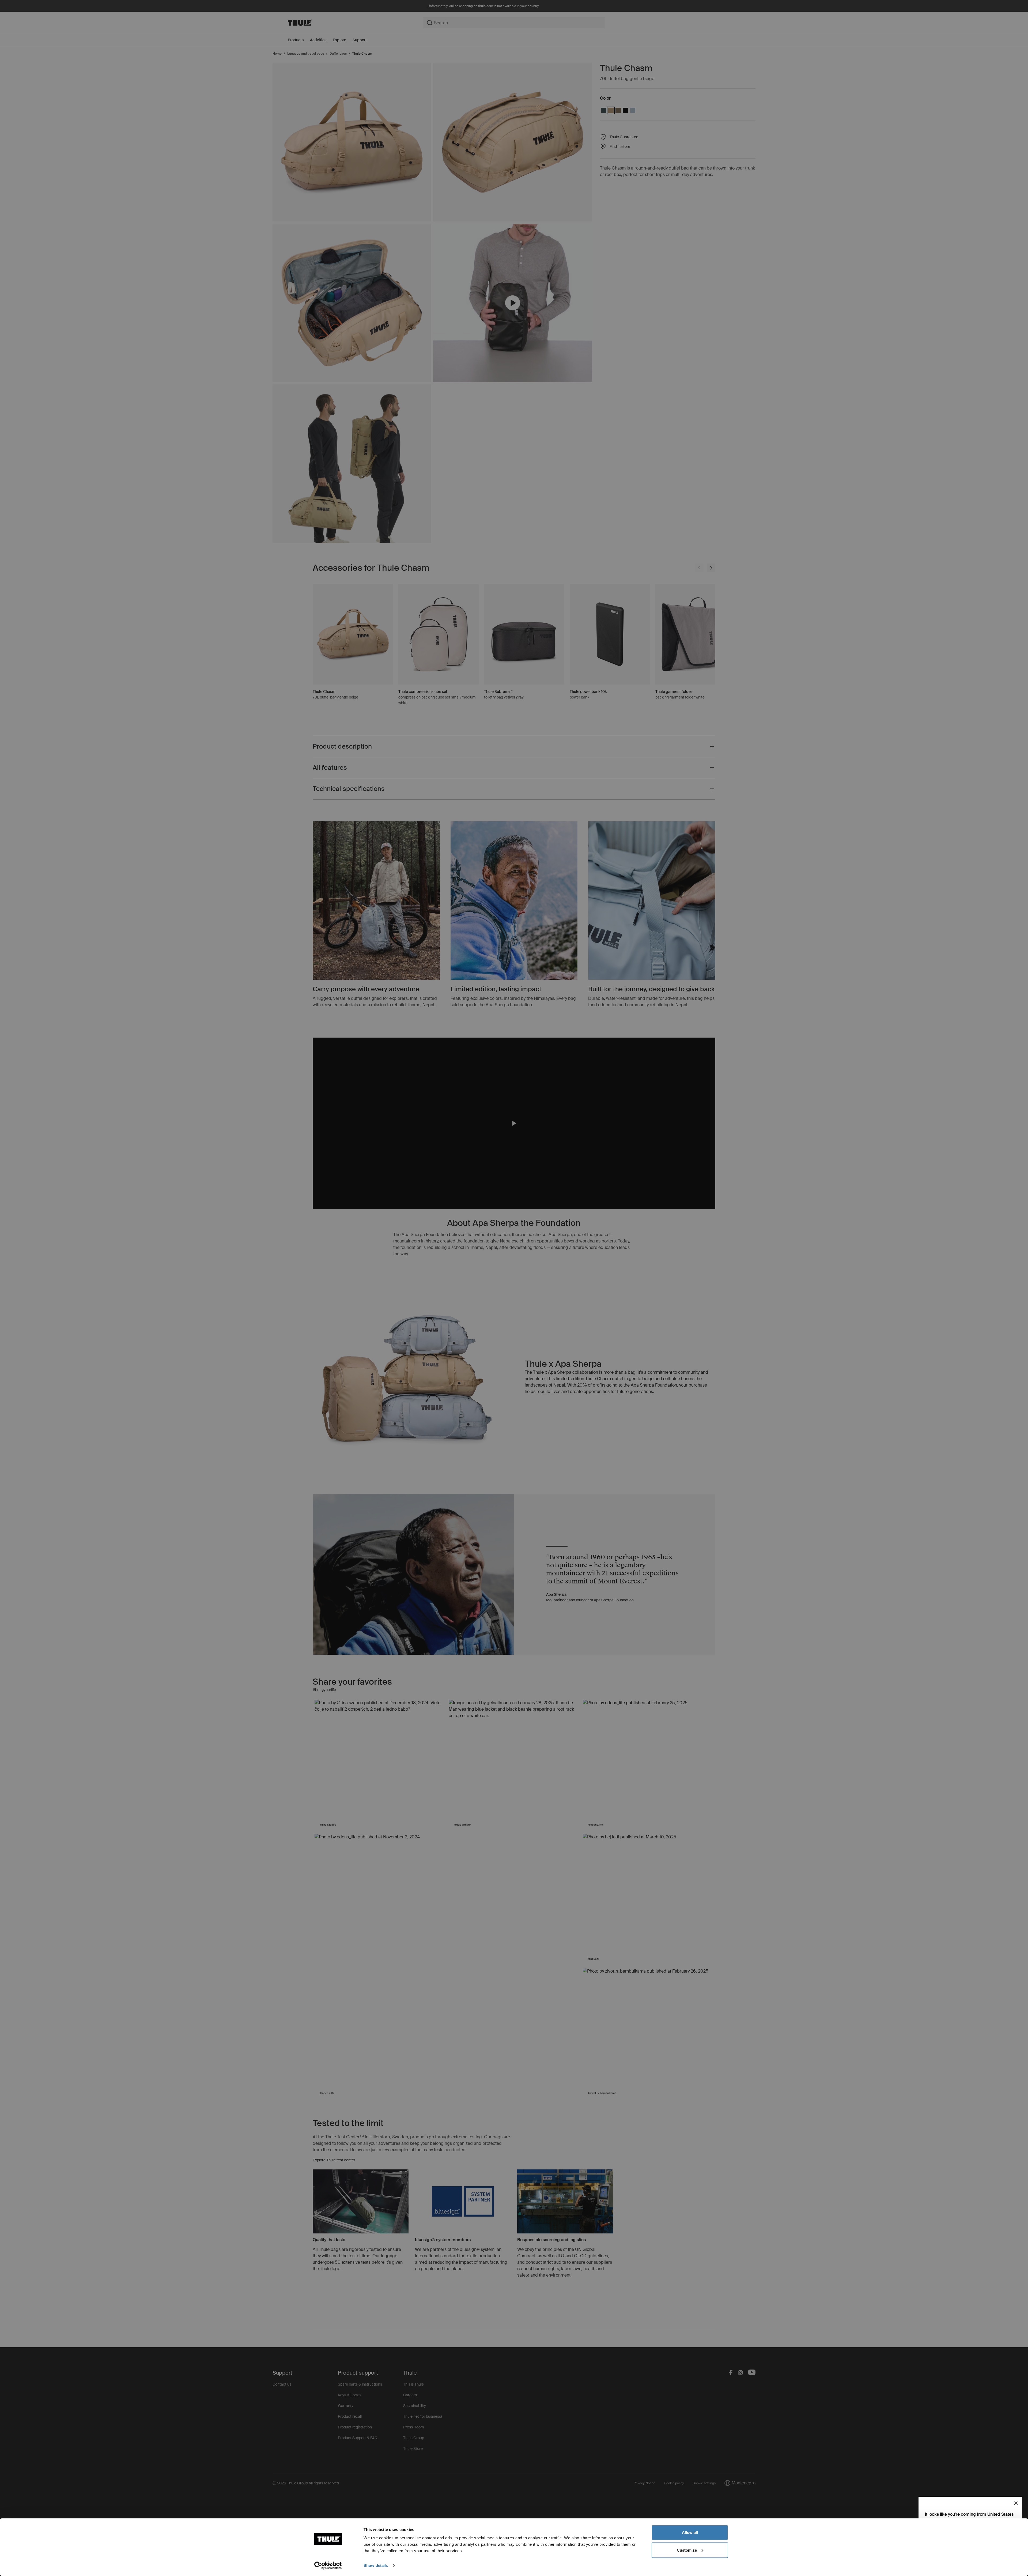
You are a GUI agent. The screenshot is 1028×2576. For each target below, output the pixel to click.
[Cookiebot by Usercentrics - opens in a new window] (328, 2566)
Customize (687, 2550)
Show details (376, 2565)
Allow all (690, 2532)
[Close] (1016, 2503)
